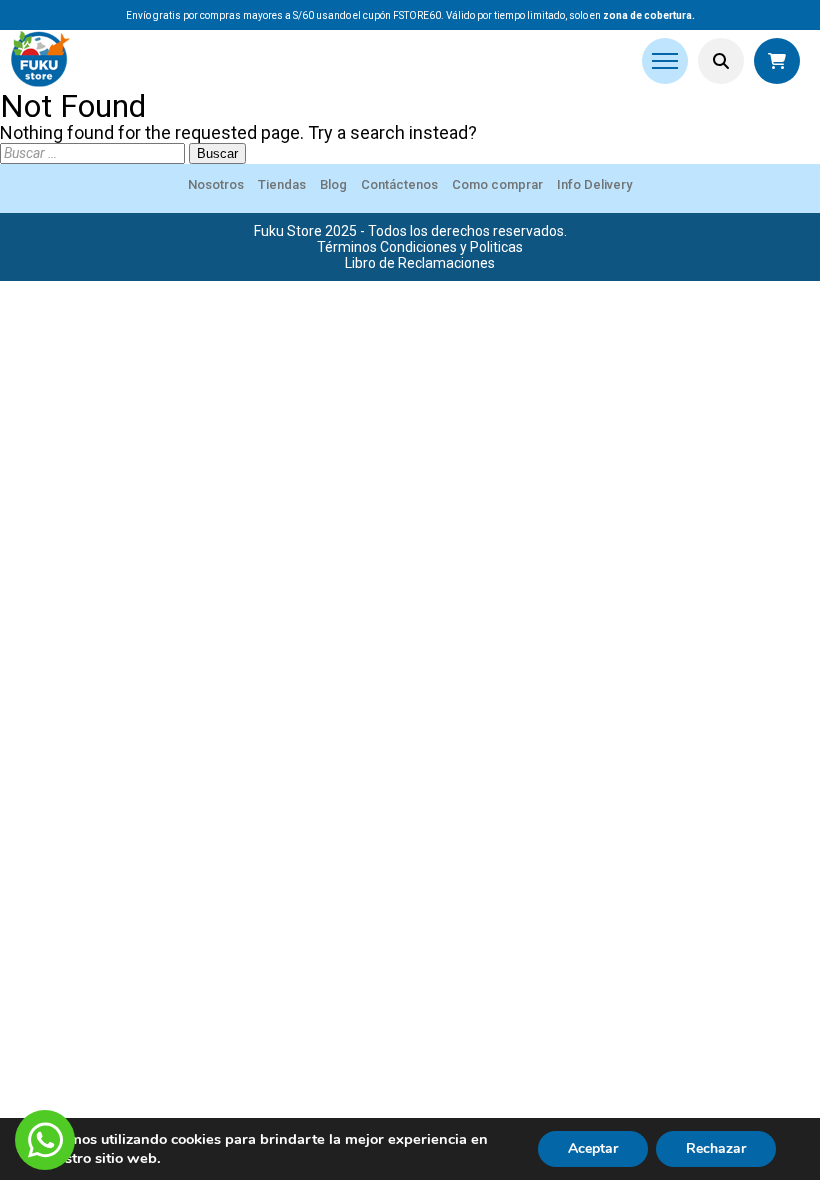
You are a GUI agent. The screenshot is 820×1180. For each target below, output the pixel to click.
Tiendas (282, 184)
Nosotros (216, 184)
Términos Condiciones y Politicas (420, 247)
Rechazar (716, 1148)
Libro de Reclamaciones (420, 263)
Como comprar (497, 184)
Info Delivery (594, 184)
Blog (333, 184)
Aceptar (593, 1148)
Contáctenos (399, 184)
